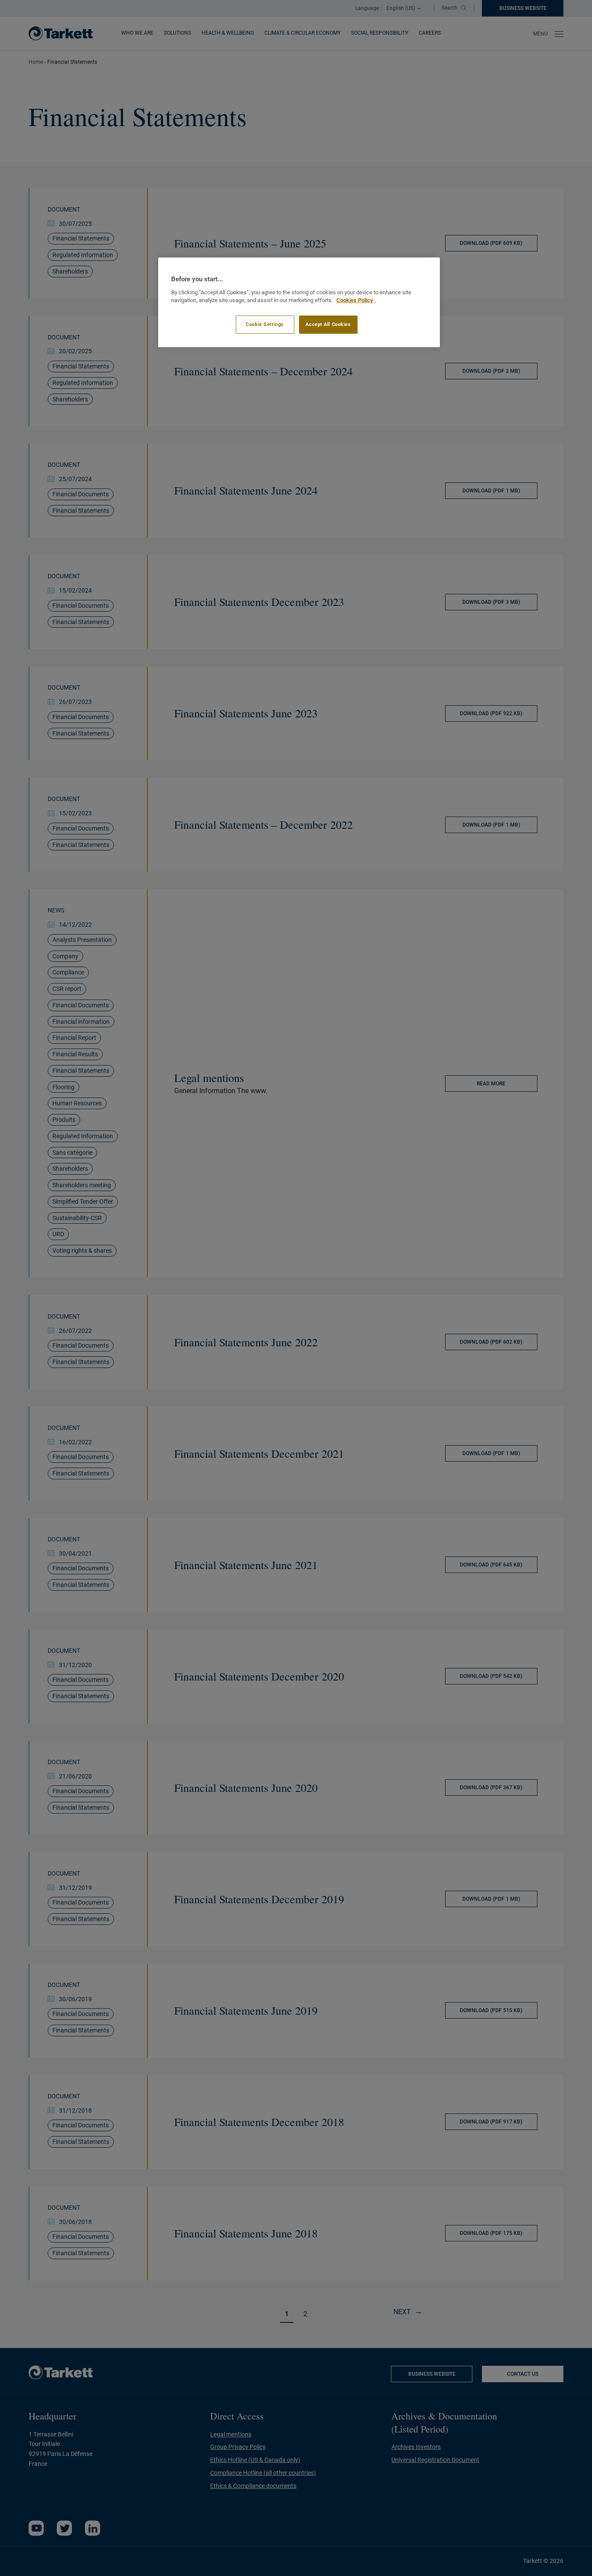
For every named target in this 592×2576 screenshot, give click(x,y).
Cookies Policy (355, 300)
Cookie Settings (265, 324)
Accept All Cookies (328, 324)
